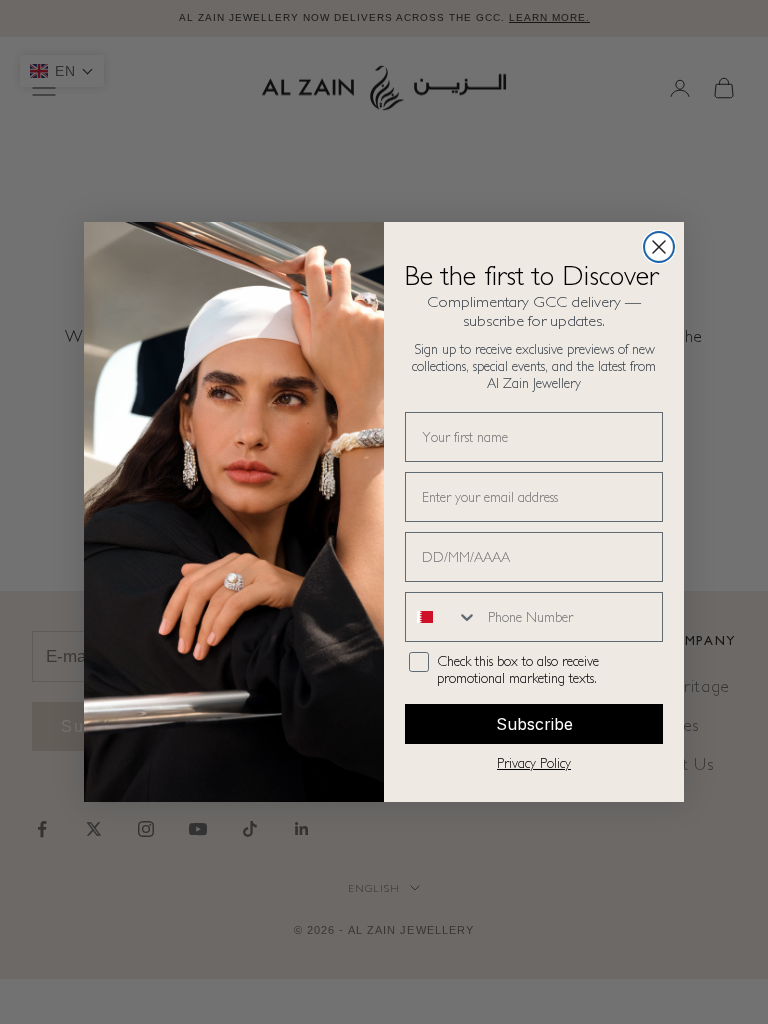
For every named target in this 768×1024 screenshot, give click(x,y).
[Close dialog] (659, 247)
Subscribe (534, 724)
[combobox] (442, 617)
